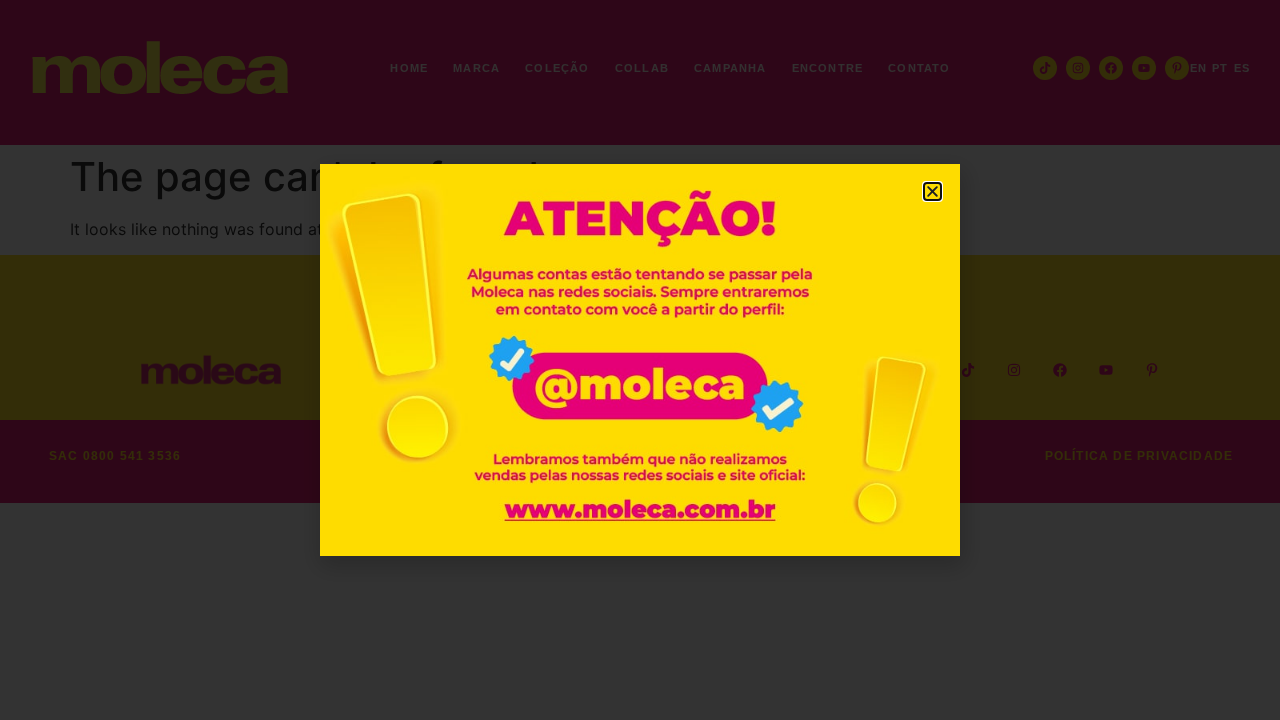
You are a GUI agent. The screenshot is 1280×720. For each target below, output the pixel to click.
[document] (640, 360)
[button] (932, 191)
